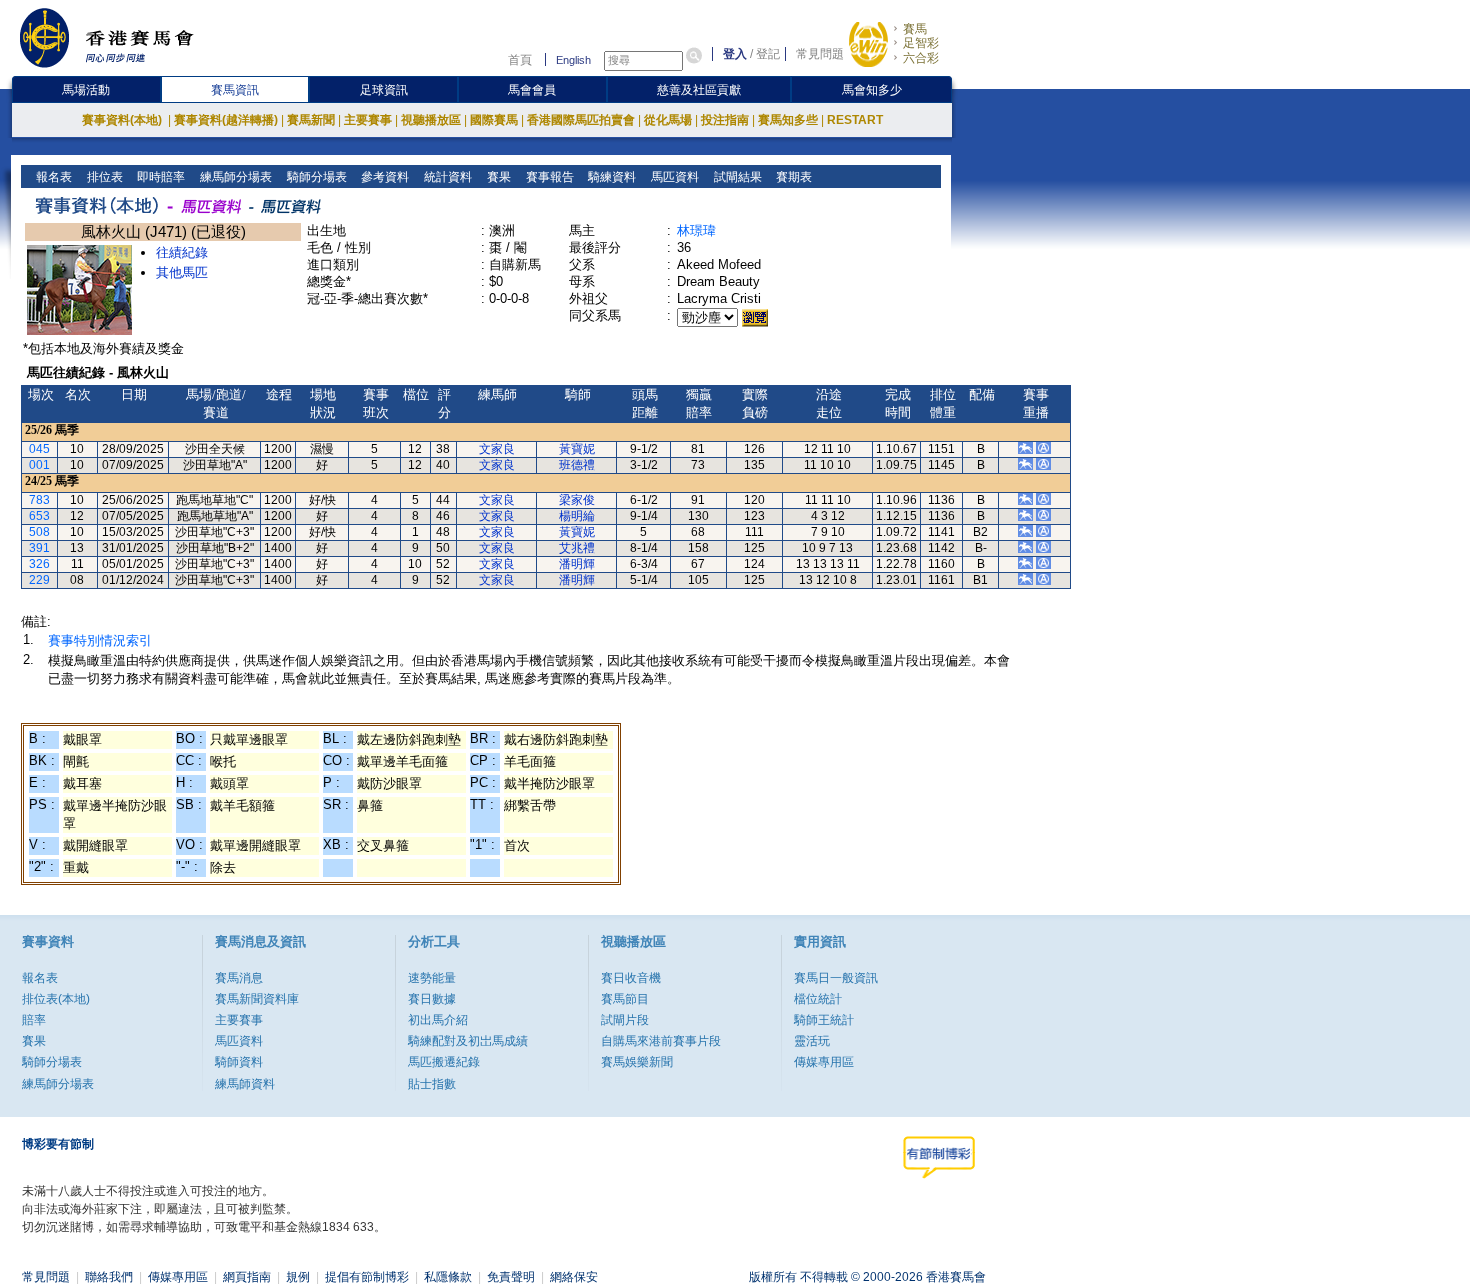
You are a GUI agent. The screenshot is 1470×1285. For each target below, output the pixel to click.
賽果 (497, 177)
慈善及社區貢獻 (699, 90)
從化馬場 (668, 120)
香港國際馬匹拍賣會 (581, 120)
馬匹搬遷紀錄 (444, 1062)
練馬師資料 (245, 1084)
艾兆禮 (577, 548)
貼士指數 (432, 1084)
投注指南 (725, 120)
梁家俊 (577, 500)
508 (39, 532)
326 (39, 564)
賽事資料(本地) (123, 120)
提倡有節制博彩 (367, 1277)
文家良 (497, 449)
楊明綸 (577, 516)
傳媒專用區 (824, 1062)
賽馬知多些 (788, 120)
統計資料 (446, 177)
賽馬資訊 (235, 90)
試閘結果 (736, 177)
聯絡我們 (109, 1277)
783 (39, 500)
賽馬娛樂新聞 (637, 1062)
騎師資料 (239, 1062)
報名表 (52, 177)
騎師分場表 (315, 177)
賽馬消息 (239, 978)
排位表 (103, 177)
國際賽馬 (494, 120)
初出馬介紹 (438, 1020)
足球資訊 (384, 90)
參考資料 (383, 177)
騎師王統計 (824, 1020)
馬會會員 (532, 90)
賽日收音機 (631, 978)
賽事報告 (548, 177)
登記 (768, 54)
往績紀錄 (182, 252)
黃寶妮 (577, 449)
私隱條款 (448, 1277)
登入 (735, 54)
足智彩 (921, 43)
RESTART (855, 120)
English (573, 60)
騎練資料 (610, 177)
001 (39, 465)
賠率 (34, 1020)
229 (39, 580)
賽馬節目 (625, 999)
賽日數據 (432, 999)
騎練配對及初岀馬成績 (468, 1041)
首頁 (520, 60)
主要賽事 (368, 120)
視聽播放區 (431, 120)
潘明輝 (577, 564)
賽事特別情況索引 (100, 640)
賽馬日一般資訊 (836, 978)
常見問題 (820, 54)
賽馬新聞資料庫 (257, 999)
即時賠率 (159, 177)
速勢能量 (432, 978)
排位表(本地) (56, 999)
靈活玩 (812, 1041)
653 (39, 516)
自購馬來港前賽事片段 (661, 1041)
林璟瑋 (696, 230)
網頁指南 (247, 1277)
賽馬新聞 (311, 120)
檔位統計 (818, 999)
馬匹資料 (673, 177)
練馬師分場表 (234, 177)
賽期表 (792, 177)
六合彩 (921, 58)
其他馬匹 (182, 272)
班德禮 (577, 465)
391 (39, 548)
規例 (298, 1277)
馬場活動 (86, 90)
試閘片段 (625, 1020)
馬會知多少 (872, 90)
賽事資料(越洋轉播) (226, 120)
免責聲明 (511, 1277)
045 (39, 449)
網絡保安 (574, 1277)
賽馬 (915, 29)
